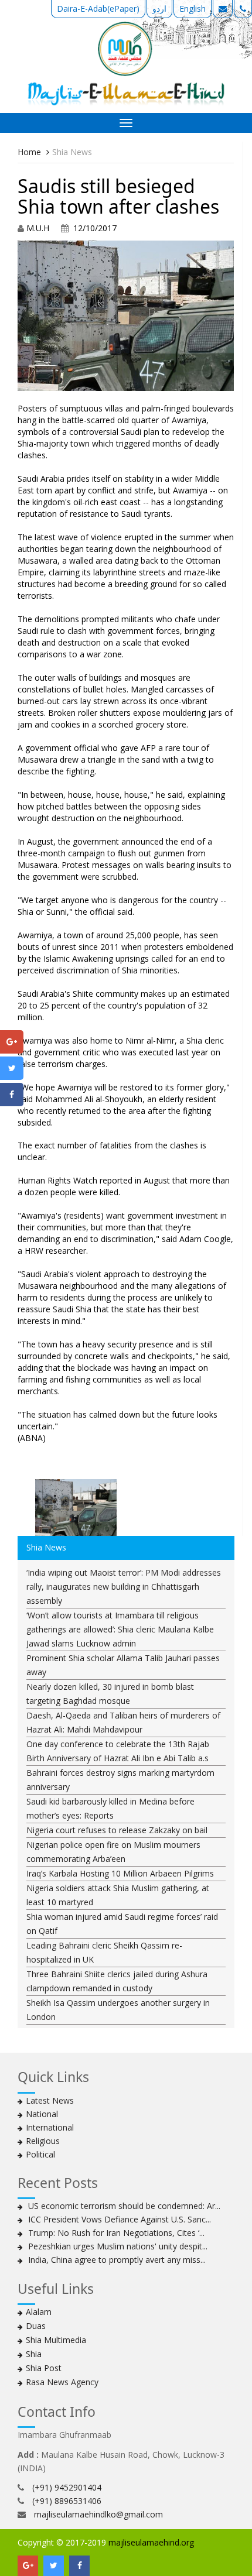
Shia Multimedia (56, 2340)
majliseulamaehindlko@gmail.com (98, 2514)
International (50, 2127)
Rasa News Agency (62, 2382)
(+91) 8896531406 (67, 2501)
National (42, 2114)
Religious (43, 2141)
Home (29, 152)
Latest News (50, 2100)
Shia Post (44, 2368)
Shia (34, 2354)
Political (40, 2154)
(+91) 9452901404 (67, 2487)
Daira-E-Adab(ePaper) (98, 8)
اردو (159, 8)
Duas (36, 2326)
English (193, 8)
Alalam (39, 2312)
